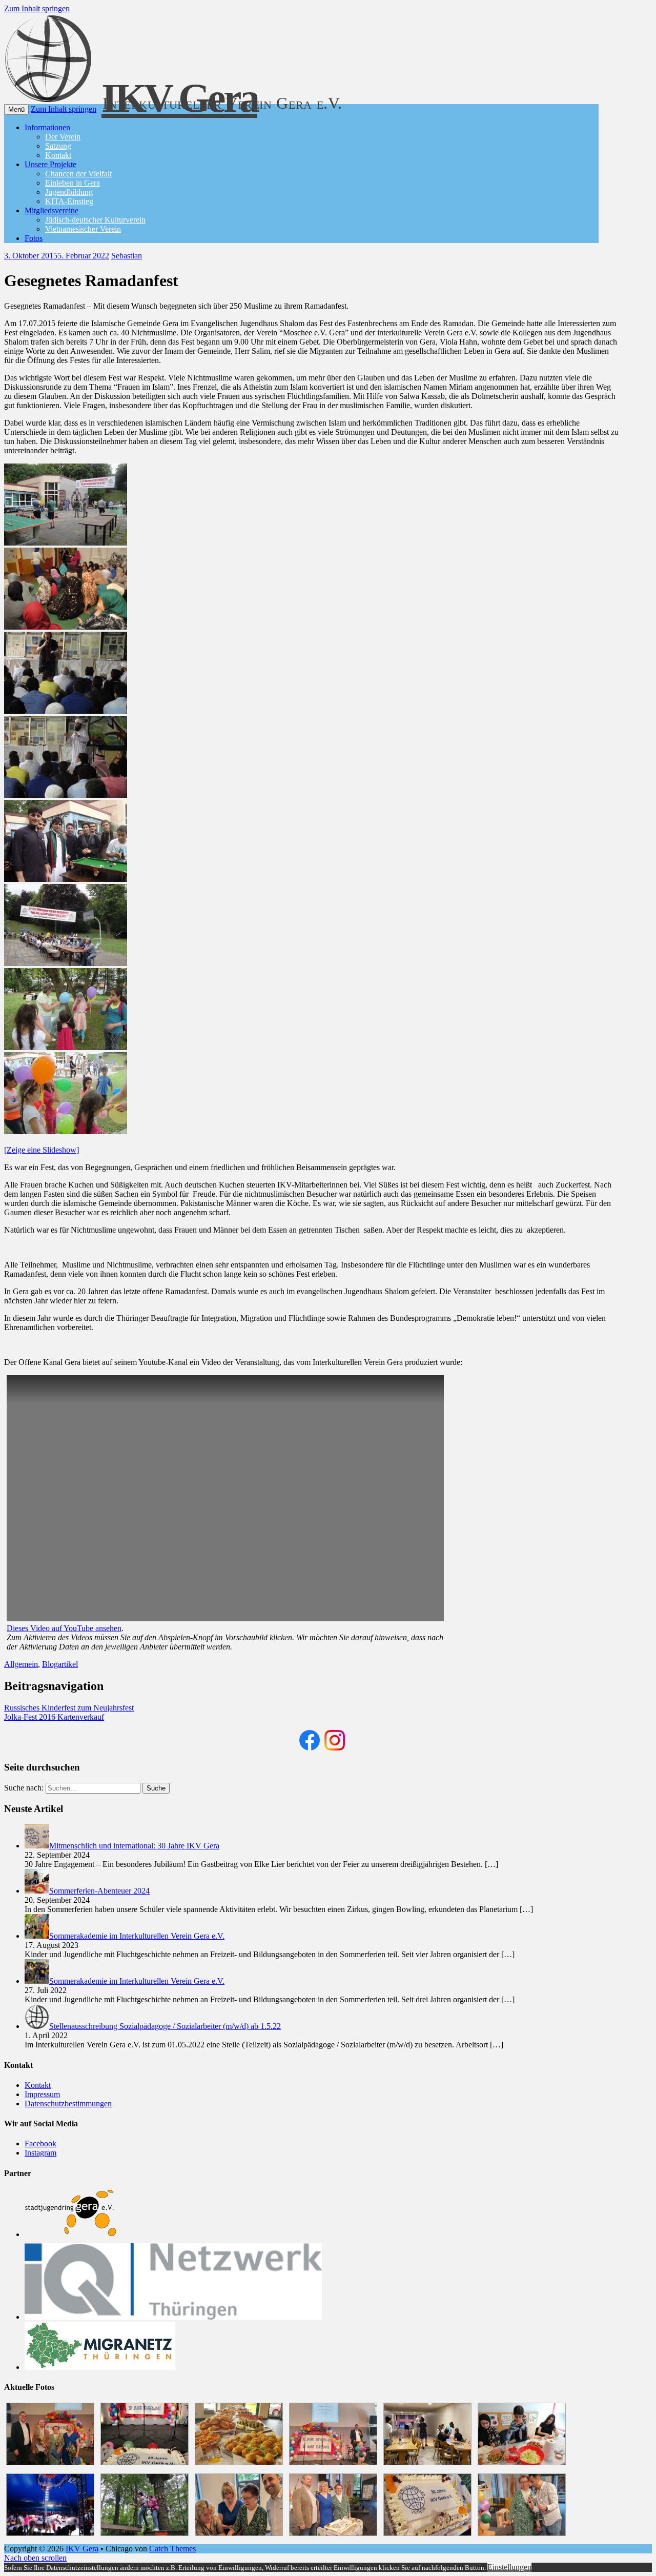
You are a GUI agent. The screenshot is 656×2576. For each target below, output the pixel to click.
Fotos (34, 238)
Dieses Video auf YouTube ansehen (64, 1628)
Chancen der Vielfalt (78, 174)
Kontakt (58, 155)
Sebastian (127, 256)
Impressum (42, 2094)
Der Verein (63, 137)
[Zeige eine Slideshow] (42, 1150)
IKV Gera (82, 2549)
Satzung (58, 146)
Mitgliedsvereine (52, 210)
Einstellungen (509, 2567)
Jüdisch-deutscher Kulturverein (95, 220)
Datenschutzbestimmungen (68, 2104)
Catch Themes (172, 2549)
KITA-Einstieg (69, 201)
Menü (16, 109)
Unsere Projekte (50, 164)
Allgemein (21, 1664)
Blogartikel (60, 1664)
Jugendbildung (69, 192)
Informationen (47, 127)
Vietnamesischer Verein (83, 229)
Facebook (40, 2144)
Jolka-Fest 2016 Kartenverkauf (54, 1717)
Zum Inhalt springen (37, 8)
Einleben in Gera (73, 183)
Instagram (40, 2153)
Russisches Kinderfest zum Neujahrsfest (69, 1708)
